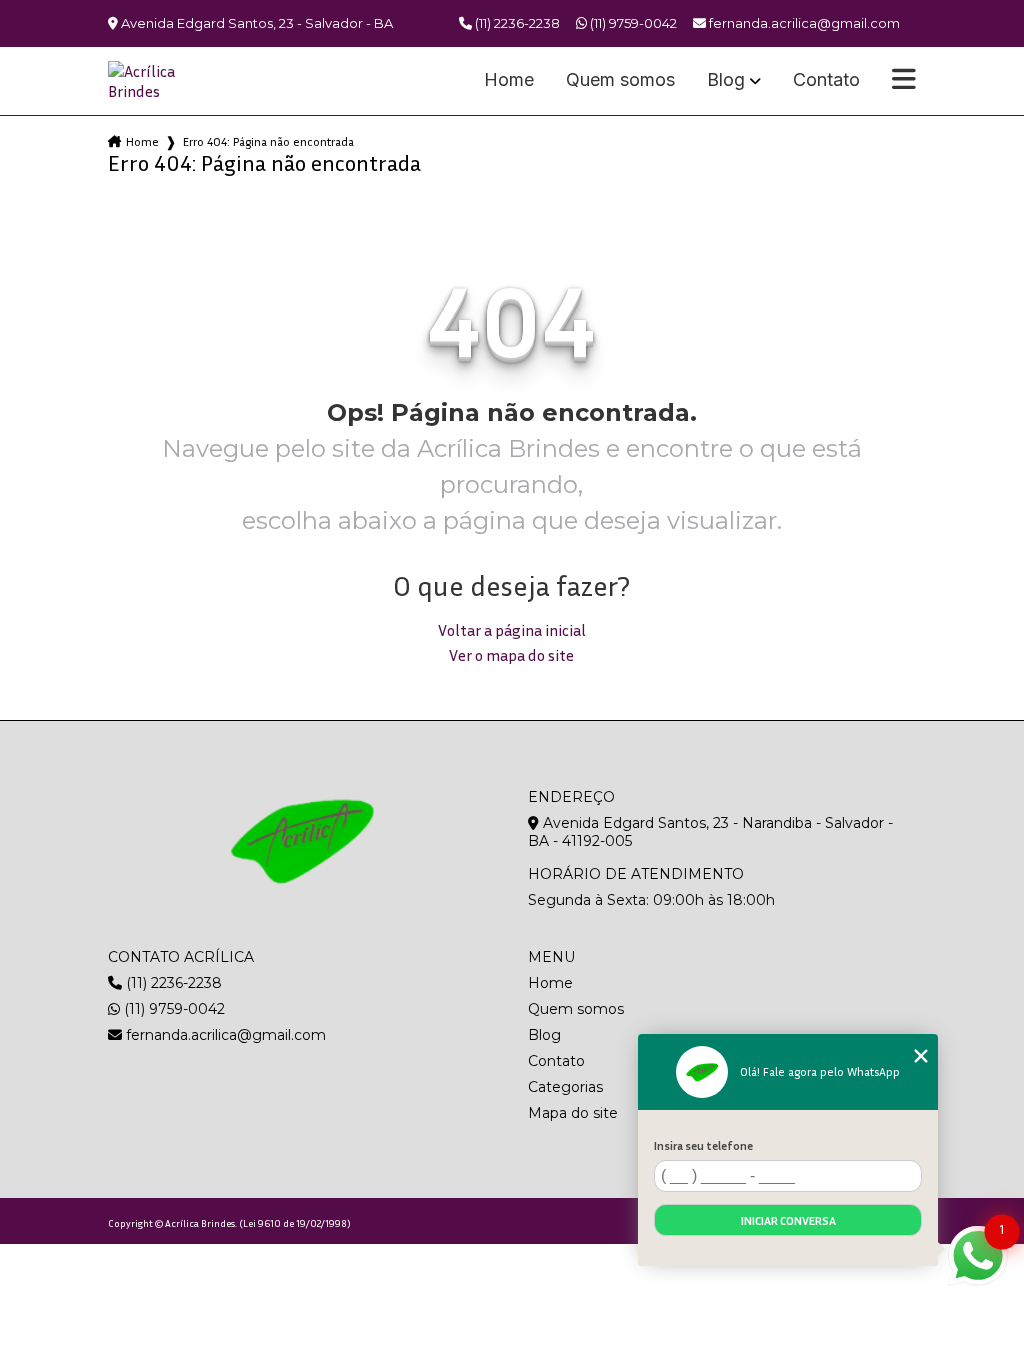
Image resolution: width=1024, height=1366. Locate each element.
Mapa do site (573, 1113)
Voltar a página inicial (512, 630)
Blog (726, 80)
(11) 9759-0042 (632, 23)
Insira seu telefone (703, 1145)
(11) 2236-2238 (516, 23)
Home (509, 80)
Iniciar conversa (788, 1220)
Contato (826, 80)
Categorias (565, 1087)
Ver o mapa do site (511, 655)
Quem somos (620, 80)
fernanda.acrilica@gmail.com (224, 1035)
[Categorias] (904, 81)
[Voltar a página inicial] (156, 81)
